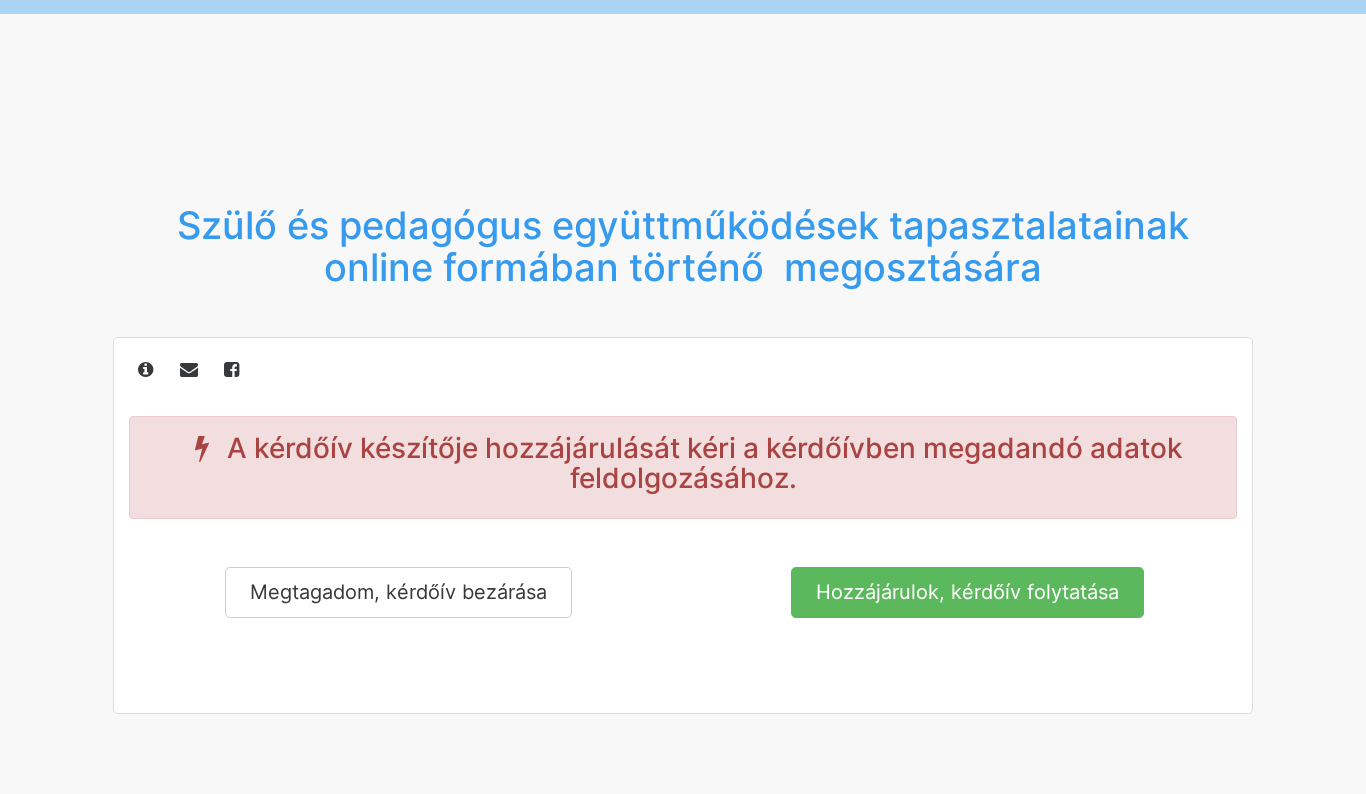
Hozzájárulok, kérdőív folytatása (967, 592)
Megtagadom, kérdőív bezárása (398, 592)
